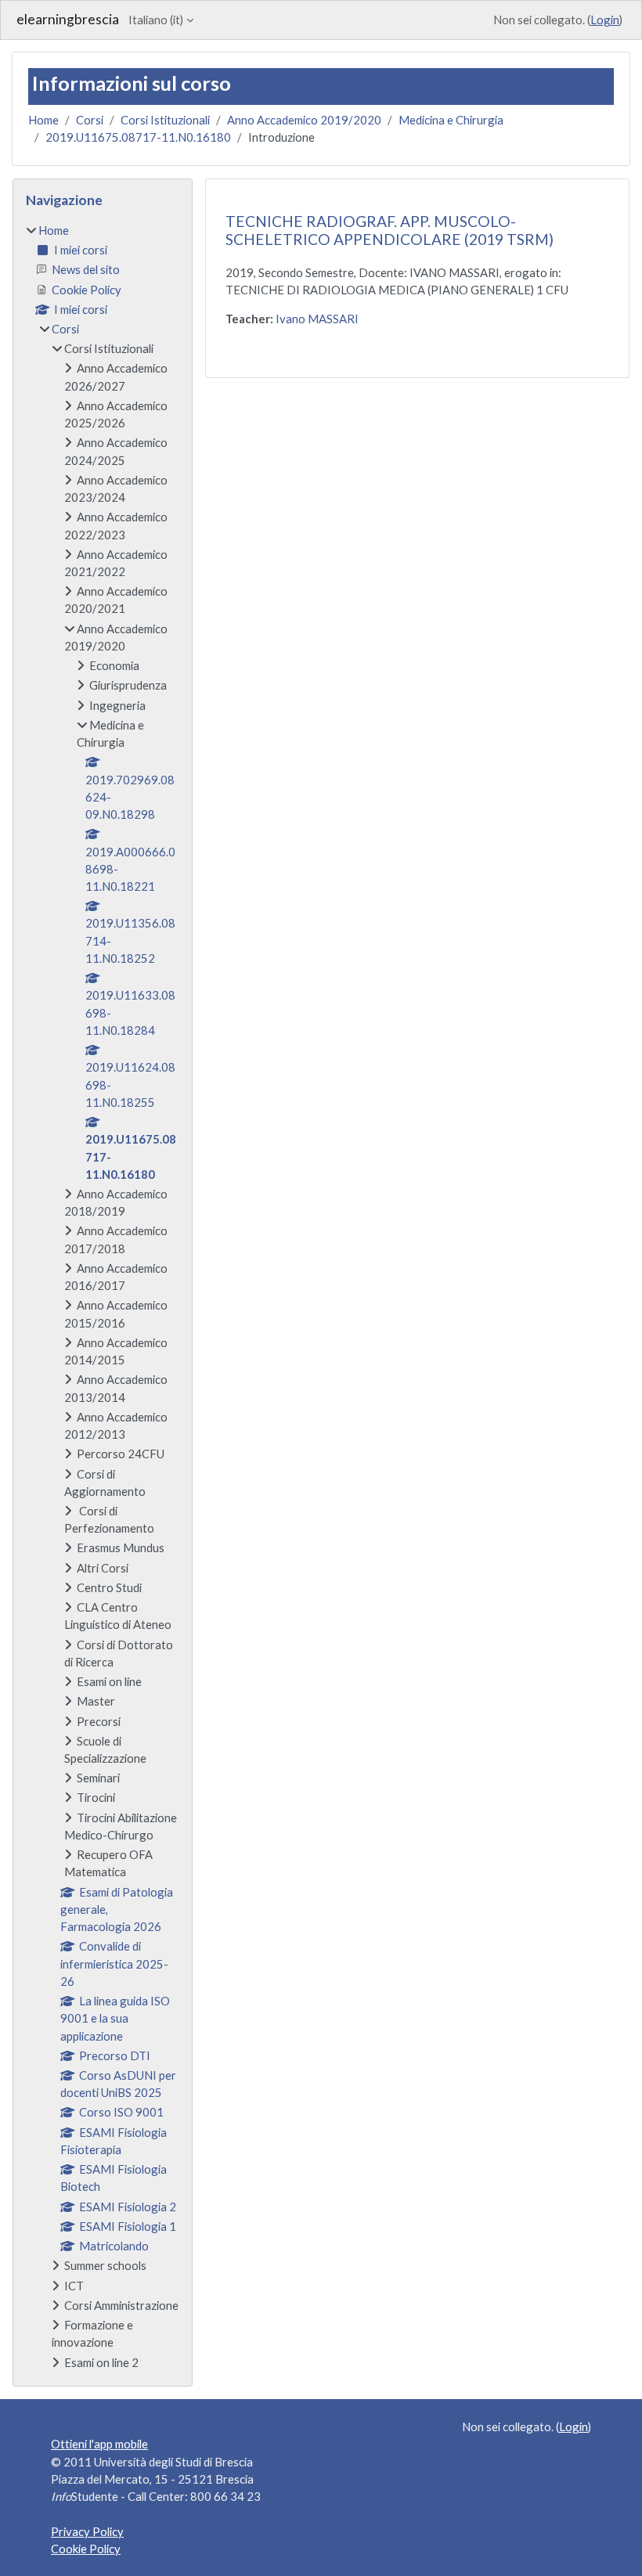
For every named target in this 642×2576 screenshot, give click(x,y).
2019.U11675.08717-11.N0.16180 (138, 137)
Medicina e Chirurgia (451, 120)
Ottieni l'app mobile (99, 2444)
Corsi (90, 120)
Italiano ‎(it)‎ (156, 20)
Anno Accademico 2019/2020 (304, 120)
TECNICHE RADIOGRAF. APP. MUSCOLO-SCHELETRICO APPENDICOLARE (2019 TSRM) (390, 230)
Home (43, 120)
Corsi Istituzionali (165, 120)
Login (605, 20)
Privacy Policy (87, 2531)
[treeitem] (103, 1296)
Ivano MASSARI (317, 319)
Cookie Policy (86, 2549)
